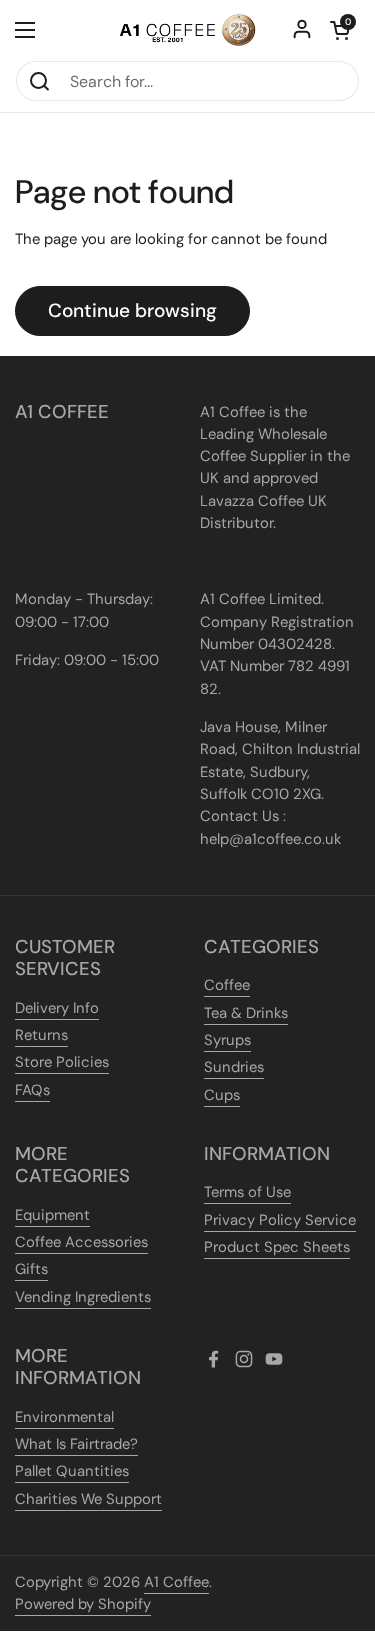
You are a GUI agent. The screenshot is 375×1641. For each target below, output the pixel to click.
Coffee (227, 985)
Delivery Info (57, 1008)
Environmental (64, 1417)
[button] (340, 30)
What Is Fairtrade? (76, 1444)
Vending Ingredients (83, 1297)
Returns (41, 1035)
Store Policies (62, 1062)
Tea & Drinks (246, 1013)
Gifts (31, 1269)
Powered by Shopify (83, 1604)
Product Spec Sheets (277, 1247)
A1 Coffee (176, 1582)
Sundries (234, 1067)
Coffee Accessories (81, 1242)
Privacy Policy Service (280, 1220)
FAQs (32, 1090)
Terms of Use (247, 1192)
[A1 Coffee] (187, 30)
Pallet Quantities (72, 1471)
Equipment (52, 1215)
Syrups (227, 1040)
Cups (222, 1095)
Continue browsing (132, 310)
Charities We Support (88, 1499)
